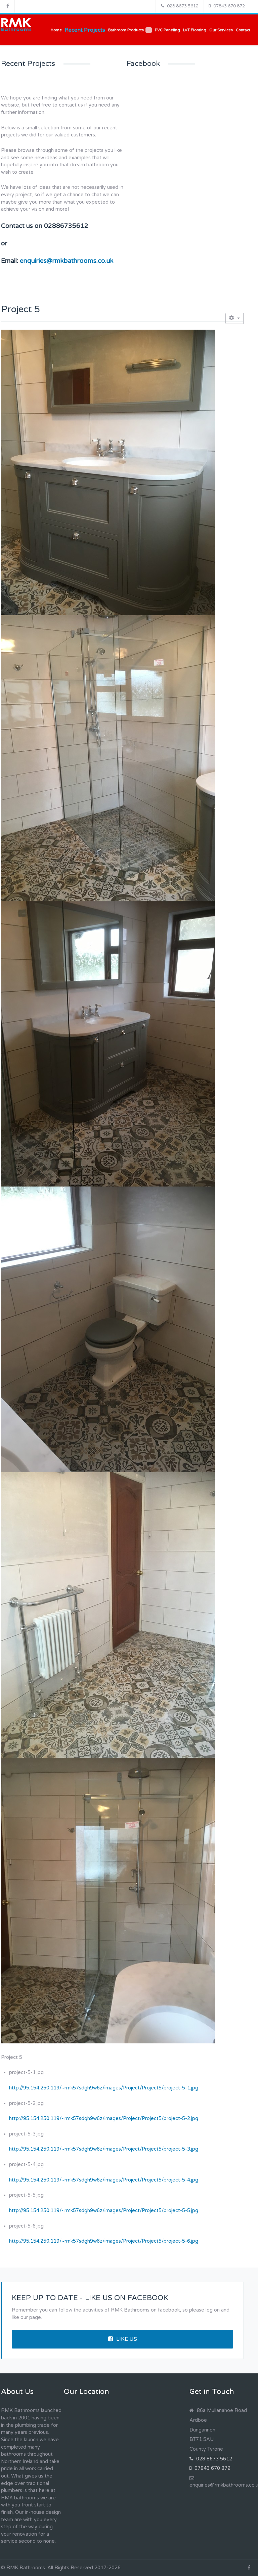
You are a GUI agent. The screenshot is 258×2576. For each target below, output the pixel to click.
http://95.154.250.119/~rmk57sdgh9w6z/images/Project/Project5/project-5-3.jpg (104, 2149)
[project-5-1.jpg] (108, 472)
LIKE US (127, 2339)
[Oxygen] (16, 25)
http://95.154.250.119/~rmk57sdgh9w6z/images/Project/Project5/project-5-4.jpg (104, 2180)
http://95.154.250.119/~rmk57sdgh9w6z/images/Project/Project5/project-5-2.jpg (104, 2118)
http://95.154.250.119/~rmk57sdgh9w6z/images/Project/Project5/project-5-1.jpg (104, 2088)
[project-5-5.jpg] (108, 1615)
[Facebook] (8, 6)
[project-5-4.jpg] (108, 1329)
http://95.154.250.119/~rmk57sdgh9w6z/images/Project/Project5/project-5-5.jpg (104, 2211)
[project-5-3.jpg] (108, 1044)
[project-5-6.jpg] (108, 1900)
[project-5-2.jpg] (108, 758)
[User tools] (234, 318)
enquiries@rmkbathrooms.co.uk (67, 261)
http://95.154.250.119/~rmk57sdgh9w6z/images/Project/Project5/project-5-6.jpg (104, 2241)
